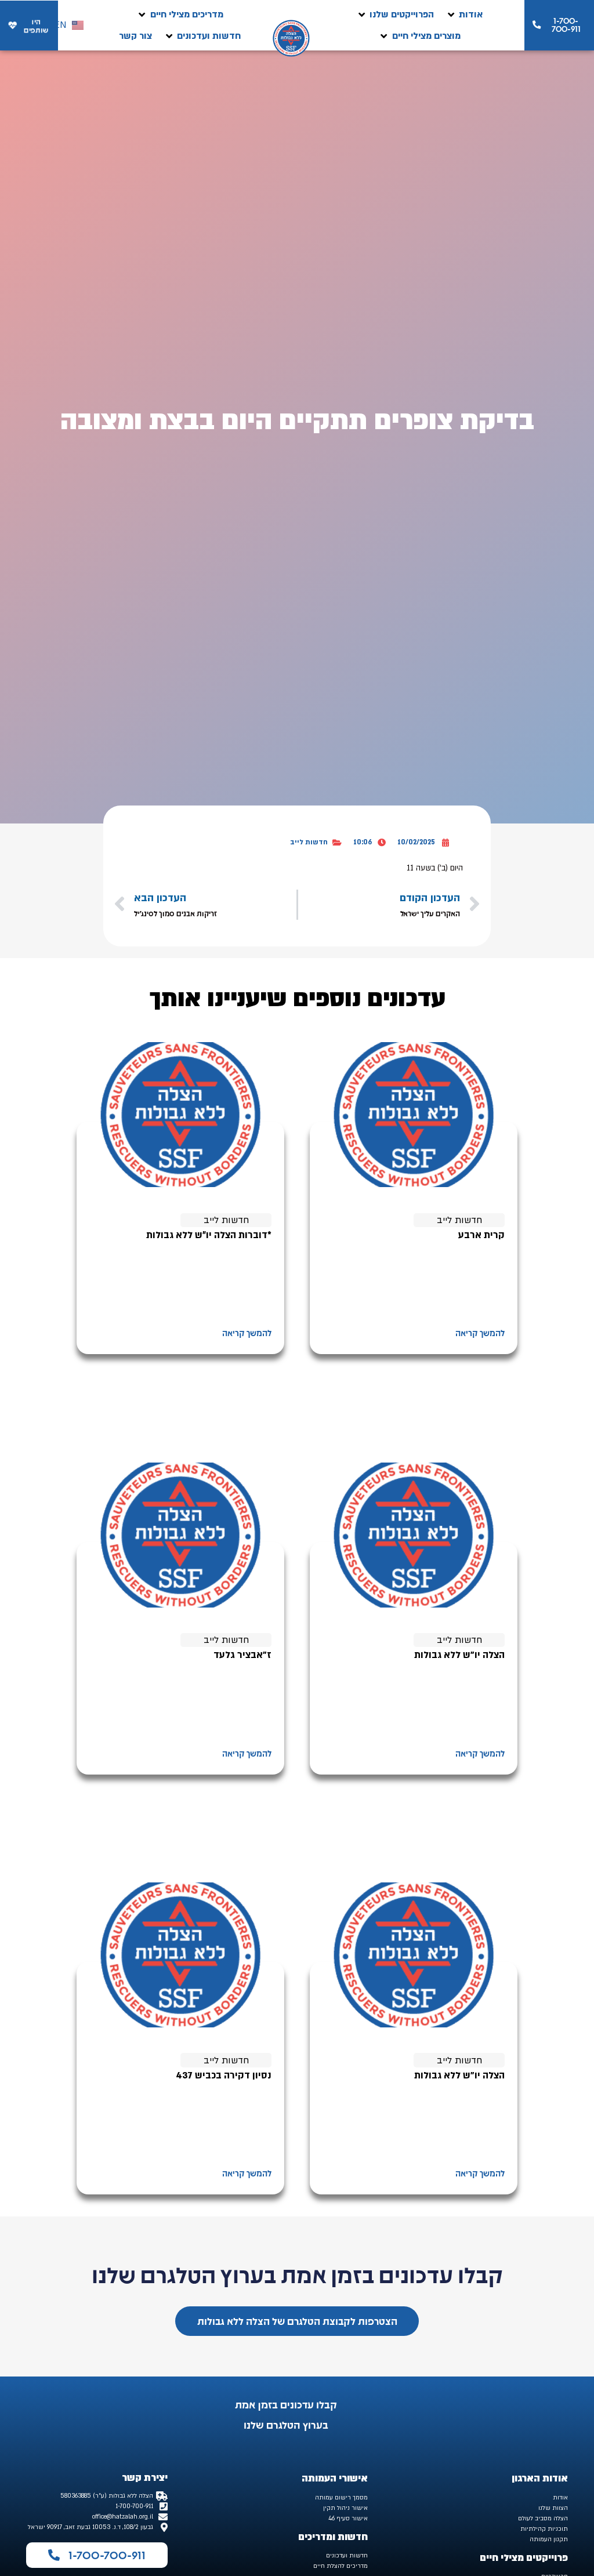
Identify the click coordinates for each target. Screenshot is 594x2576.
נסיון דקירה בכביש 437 (224, 2076)
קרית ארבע (481, 1235)
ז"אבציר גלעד (242, 1655)
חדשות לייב (309, 842)
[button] (464, 15)
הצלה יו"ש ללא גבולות (459, 1655)
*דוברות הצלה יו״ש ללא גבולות (209, 1235)
